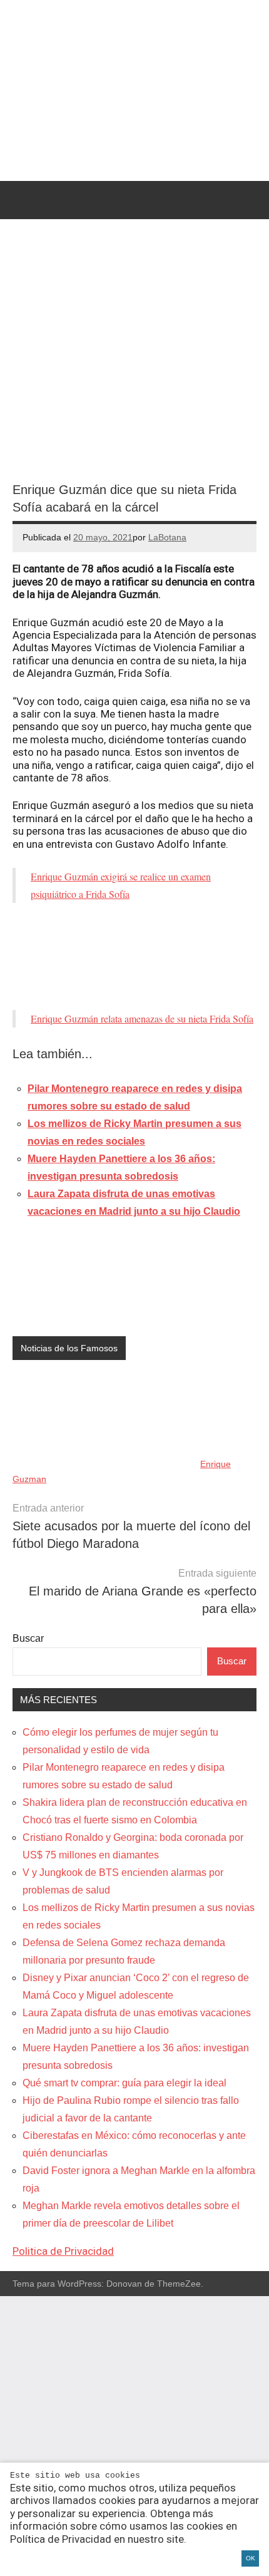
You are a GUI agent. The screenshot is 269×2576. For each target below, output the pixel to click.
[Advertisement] (134, 956)
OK (251, 2558)
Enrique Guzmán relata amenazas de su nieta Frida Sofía (142, 1018)
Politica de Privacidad (63, 2251)
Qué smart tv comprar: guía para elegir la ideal (124, 2083)
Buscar (28, 1638)
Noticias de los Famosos (69, 1348)
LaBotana (167, 537)
